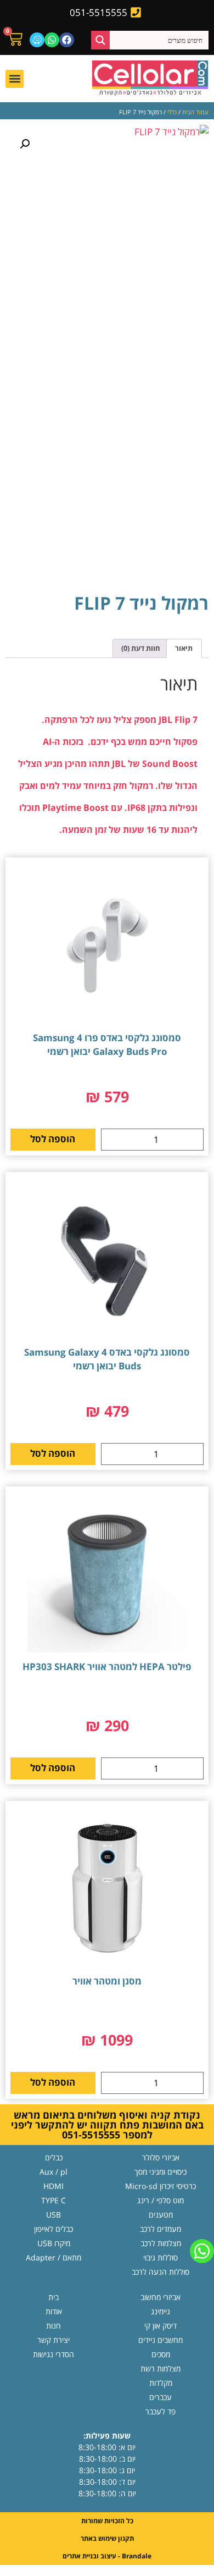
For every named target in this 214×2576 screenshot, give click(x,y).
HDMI (54, 2186)
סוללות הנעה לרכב (161, 2272)
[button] (15, 79)
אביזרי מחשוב (161, 2297)
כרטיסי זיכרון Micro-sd (161, 2186)
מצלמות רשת (161, 2368)
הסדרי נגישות (54, 2354)
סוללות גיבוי (161, 2257)
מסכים (161, 2354)
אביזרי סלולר (161, 2157)
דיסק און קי (161, 2326)
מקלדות (161, 2383)
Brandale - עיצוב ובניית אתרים (107, 2556)
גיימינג (161, 2311)
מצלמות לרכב (161, 2243)
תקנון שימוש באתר (107, 2538)
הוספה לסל (53, 1139)
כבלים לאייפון (54, 2229)
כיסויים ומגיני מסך (161, 2172)
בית (54, 2297)
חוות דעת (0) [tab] (141, 648)
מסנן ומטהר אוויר (107, 1981)
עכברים (161, 2397)
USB (54, 2215)
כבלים (54, 2157)
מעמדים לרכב (161, 2229)
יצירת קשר (54, 2340)
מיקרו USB (54, 2243)
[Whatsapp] (52, 40)
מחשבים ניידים (161, 2340)
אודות (54, 2311)
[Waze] (37, 40)
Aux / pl (54, 2172)
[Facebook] (67, 40)
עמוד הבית (195, 112)
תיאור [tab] (184, 648)
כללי (172, 112)
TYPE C (54, 2200)
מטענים (161, 2215)
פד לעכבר (161, 2411)
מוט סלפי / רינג (161, 2200)
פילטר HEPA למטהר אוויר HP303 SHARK (107, 1666)
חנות (54, 2326)
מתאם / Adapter (54, 2257)
